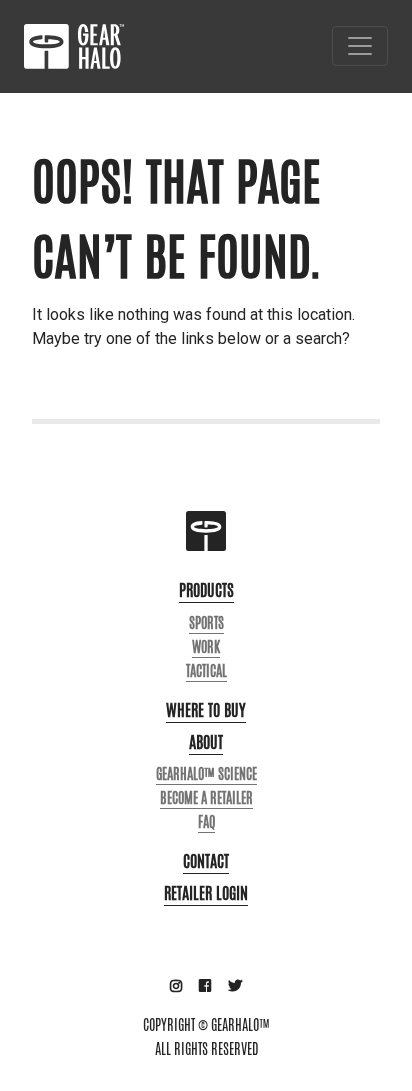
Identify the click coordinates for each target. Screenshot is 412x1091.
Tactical (206, 671)
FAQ (206, 822)
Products (206, 590)
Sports (206, 623)
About (206, 742)
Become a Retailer (206, 798)
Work (206, 647)
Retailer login (206, 893)
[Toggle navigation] (360, 46)
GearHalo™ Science (206, 774)
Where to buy (206, 710)
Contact (206, 861)
